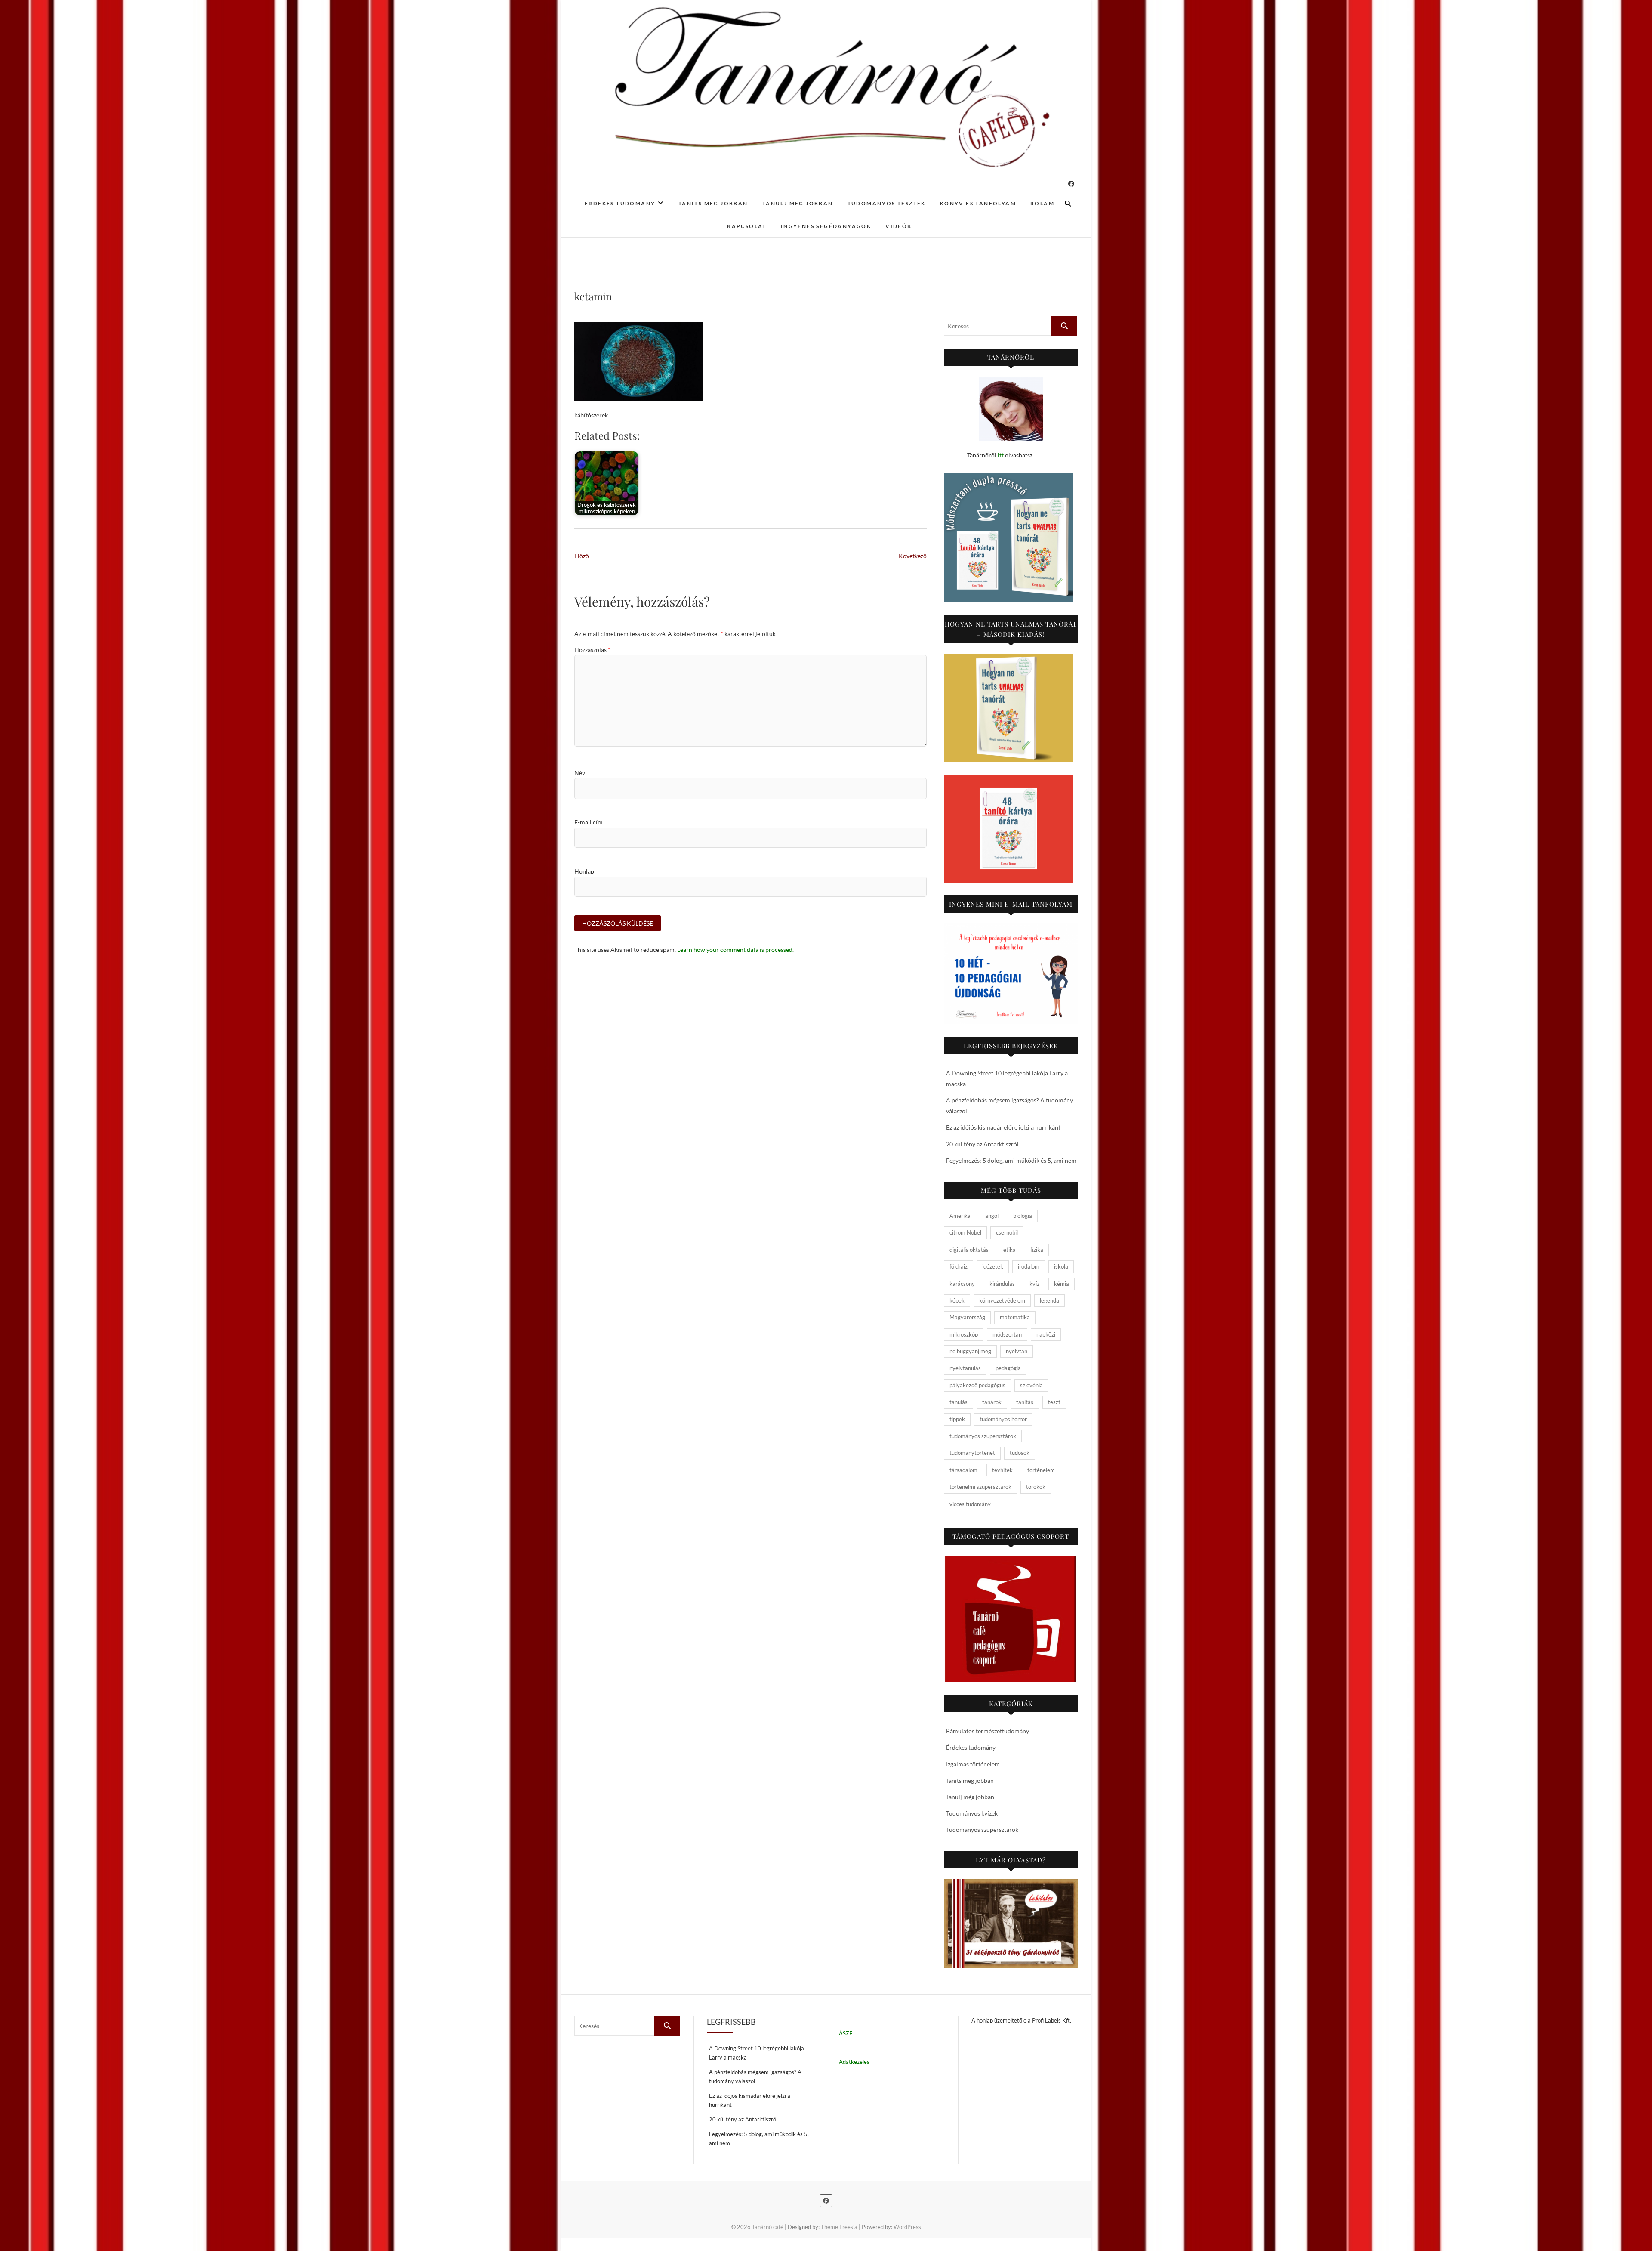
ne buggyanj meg (970, 1351)
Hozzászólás (592, 650)
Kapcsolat (747, 226)
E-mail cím (589, 822)
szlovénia (1031, 1385)
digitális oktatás (969, 1250)
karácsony (962, 1284)
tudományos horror (1003, 1419)
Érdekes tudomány (620, 203)
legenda (1049, 1300)
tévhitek (1002, 1470)
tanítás (1025, 1402)
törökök (1036, 1487)
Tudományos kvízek (972, 1813)
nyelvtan (1017, 1351)
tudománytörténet (972, 1453)
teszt (1054, 1402)
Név (580, 773)
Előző (582, 556)
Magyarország (967, 1317)
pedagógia (1008, 1368)
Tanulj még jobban (798, 203)
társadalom (963, 1470)
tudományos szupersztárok (983, 1436)
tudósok (1020, 1453)
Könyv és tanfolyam (978, 203)
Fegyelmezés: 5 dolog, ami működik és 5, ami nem (1011, 1160)
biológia (1023, 1216)
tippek (957, 1419)
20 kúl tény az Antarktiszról (982, 1144)
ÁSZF (846, 2033)
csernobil (1007, 1232)
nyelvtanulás (965, 1368)
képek (957, 1300)
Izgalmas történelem (973, 1764)
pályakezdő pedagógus (977, 1385)
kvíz (1034, 1284)
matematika (1015, 1317)
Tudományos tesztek (887, 203)
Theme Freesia (839, 2227)
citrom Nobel (965, 1232)
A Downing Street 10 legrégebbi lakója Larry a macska (757, 2053)
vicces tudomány (970, 1504)
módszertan (1007, 1334)
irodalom (1029, 1266)
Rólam (1042, 203)
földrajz (959, 1266)
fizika (1037, 1250)
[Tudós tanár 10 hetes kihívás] (1011, 974)
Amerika (960, 1216)
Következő (913, 556)
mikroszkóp (964, 1334)
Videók (898, 226)
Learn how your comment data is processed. (735, 949)
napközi (1046, 1334)
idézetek (993, 1266)
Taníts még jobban (713, 203)
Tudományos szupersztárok (982, 1830)
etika (1009, 1250)
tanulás (959, 1402)
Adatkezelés (854, 2062)
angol (992, 1216)
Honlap (584, 871)
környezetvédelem (1002, 1300)
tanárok (992, 1402)
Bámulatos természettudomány (988, 1731)
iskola (1061, 1266)
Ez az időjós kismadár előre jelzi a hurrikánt (1003, 1127)
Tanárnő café (768, 2227)
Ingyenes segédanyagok (826, 226)
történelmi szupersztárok (980, 1487)
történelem (1041, 1470)
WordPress (907, 2227)
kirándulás (1002, 1284)
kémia (1062, 1284)
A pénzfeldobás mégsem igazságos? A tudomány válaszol (755, 2077)
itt (1001, 455)
